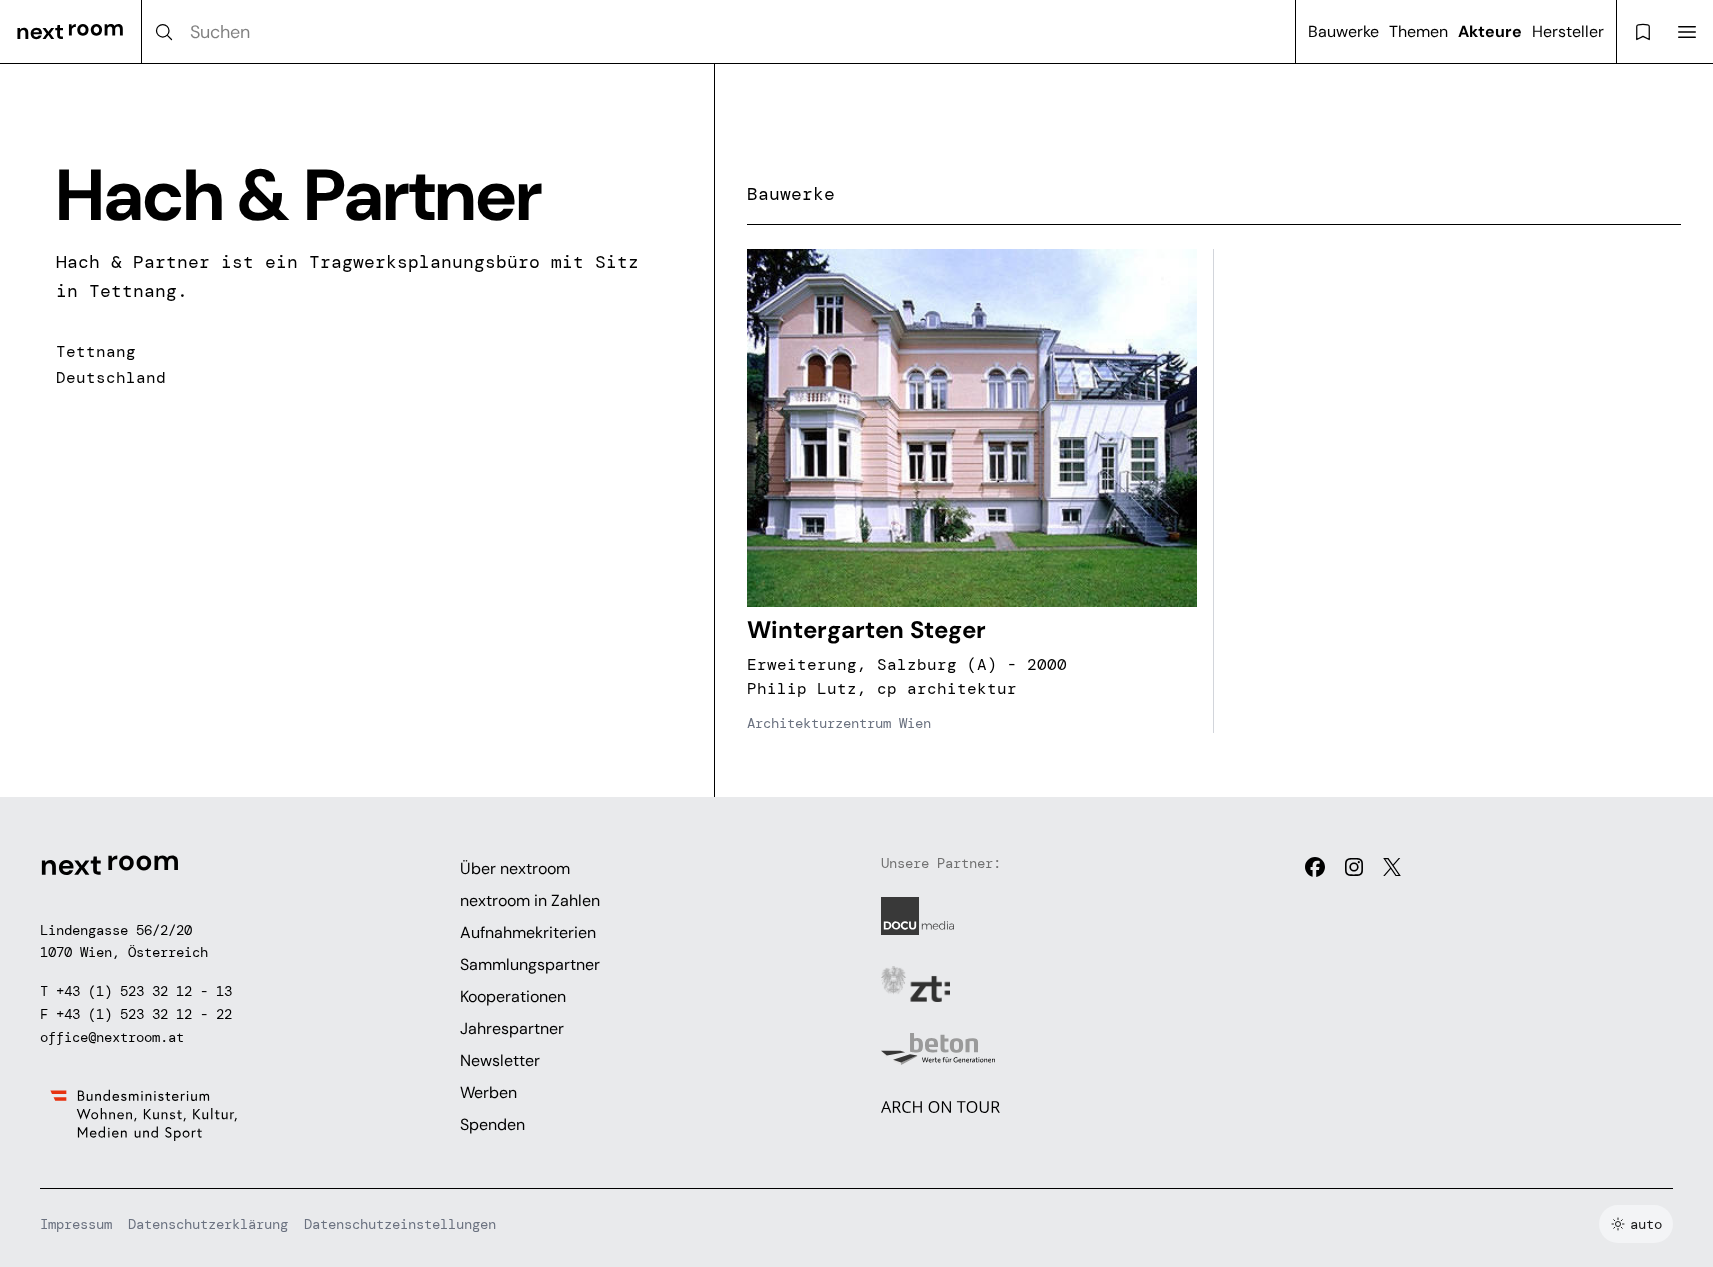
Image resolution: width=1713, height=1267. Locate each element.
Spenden (492, 1124)
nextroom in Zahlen (530, 900)
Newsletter (500, 1060)
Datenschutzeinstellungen (400, 1224)
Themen (1418, 31)
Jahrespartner (512, 1028)
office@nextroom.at (112, 1037)
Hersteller (1568, 31)
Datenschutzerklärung (208, 1224)
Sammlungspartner (530, 964)
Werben (488, 1092)
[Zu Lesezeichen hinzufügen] (1171, 275)
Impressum (76, 1224)
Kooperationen (513, 996)
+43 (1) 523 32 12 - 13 (144, 991)
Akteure (1490, 31)
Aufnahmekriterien (528, 932)
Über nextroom (515, 868)
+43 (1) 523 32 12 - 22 (144, 1014)
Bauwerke (1343, 31)
